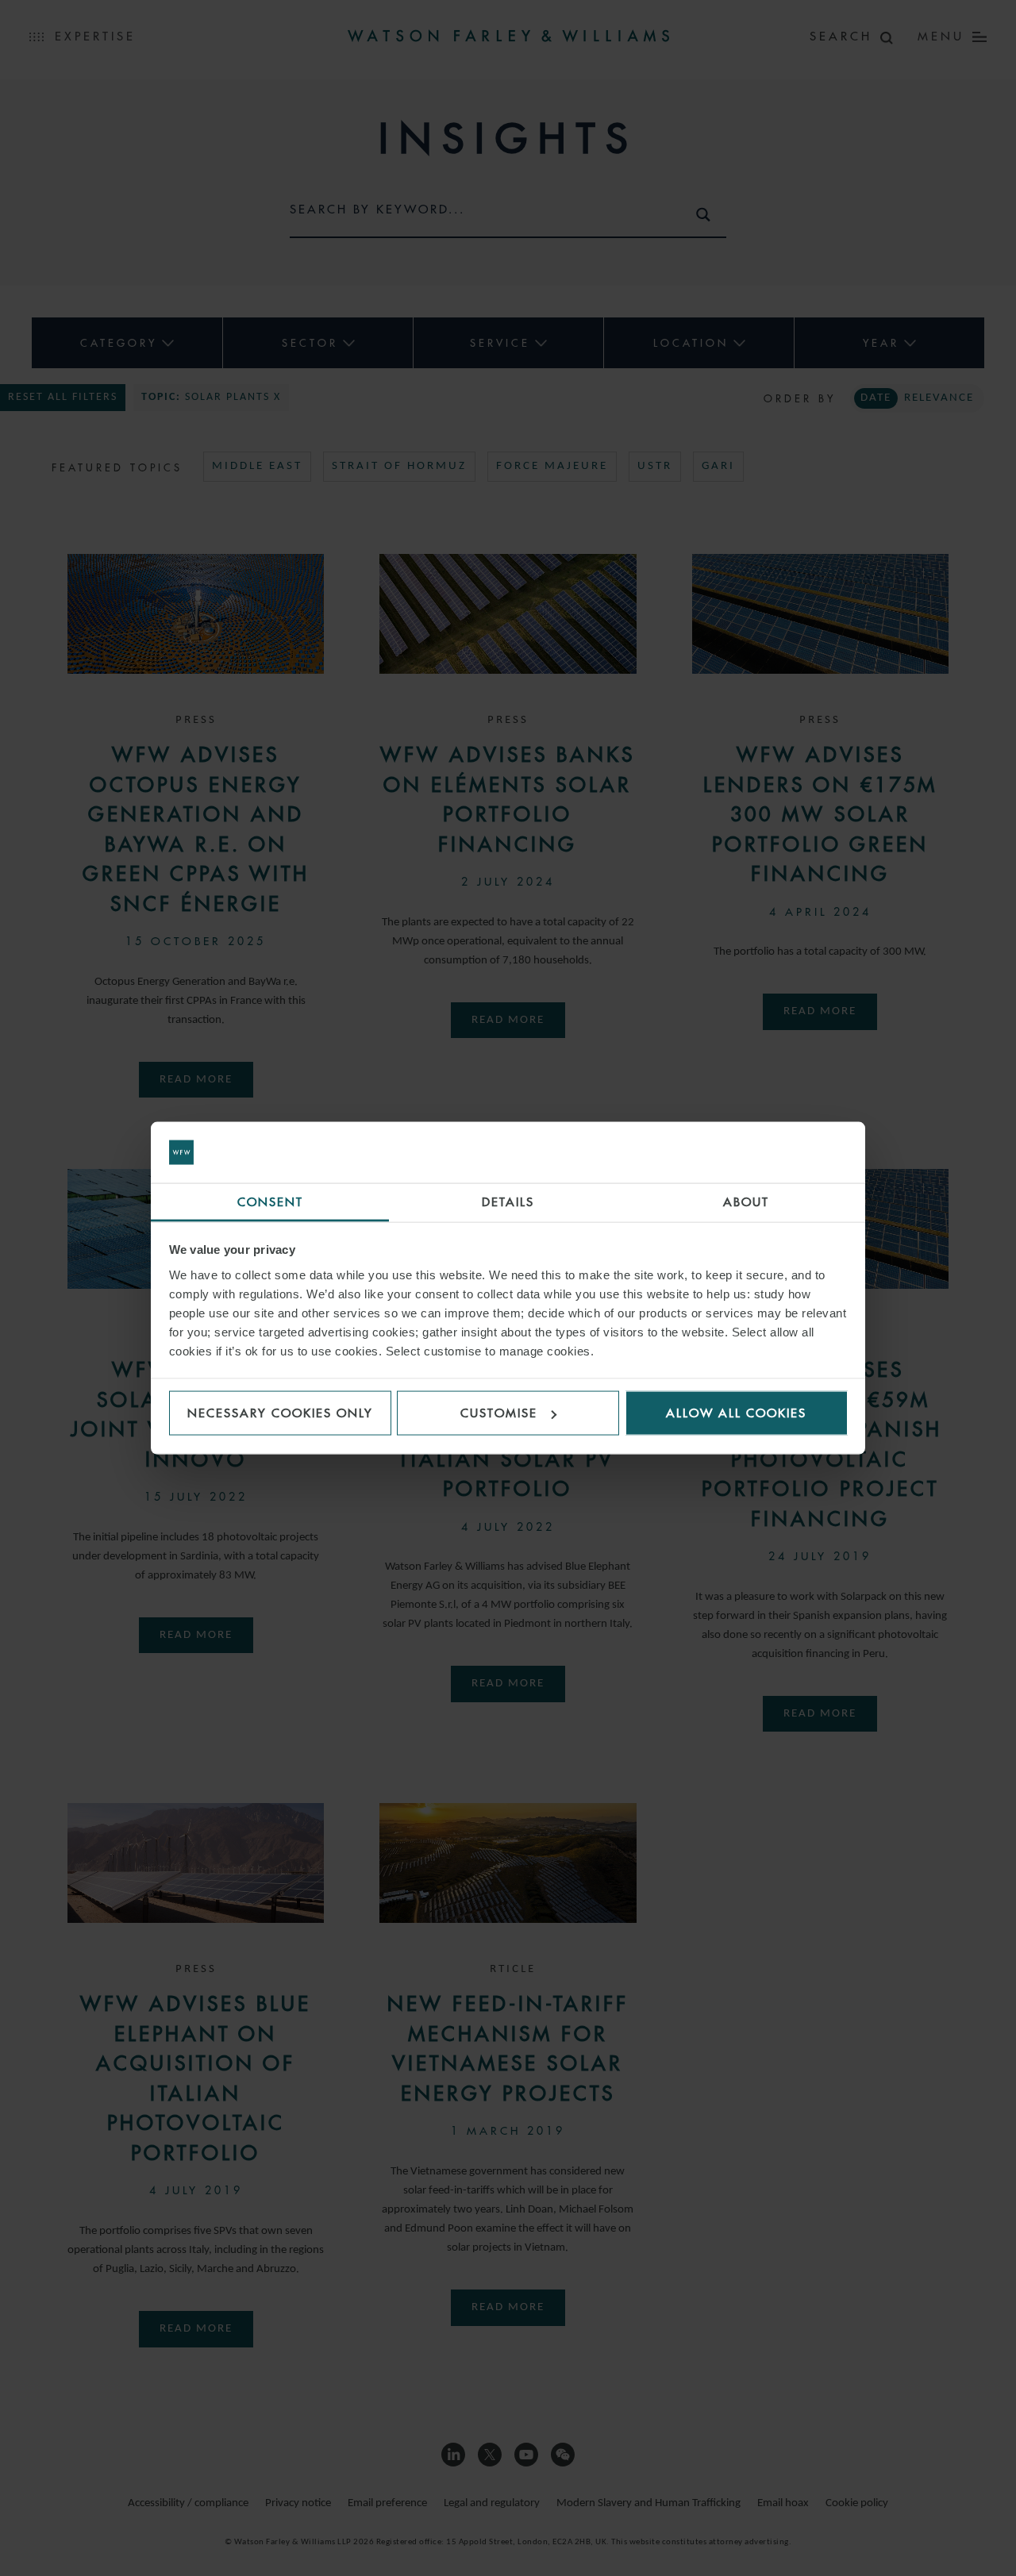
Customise (499, 1413)
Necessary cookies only (280, 1413)
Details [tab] (508, 1201)
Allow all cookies (736, 1413)
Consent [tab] (270, 1201)
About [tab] (746, 1201)
